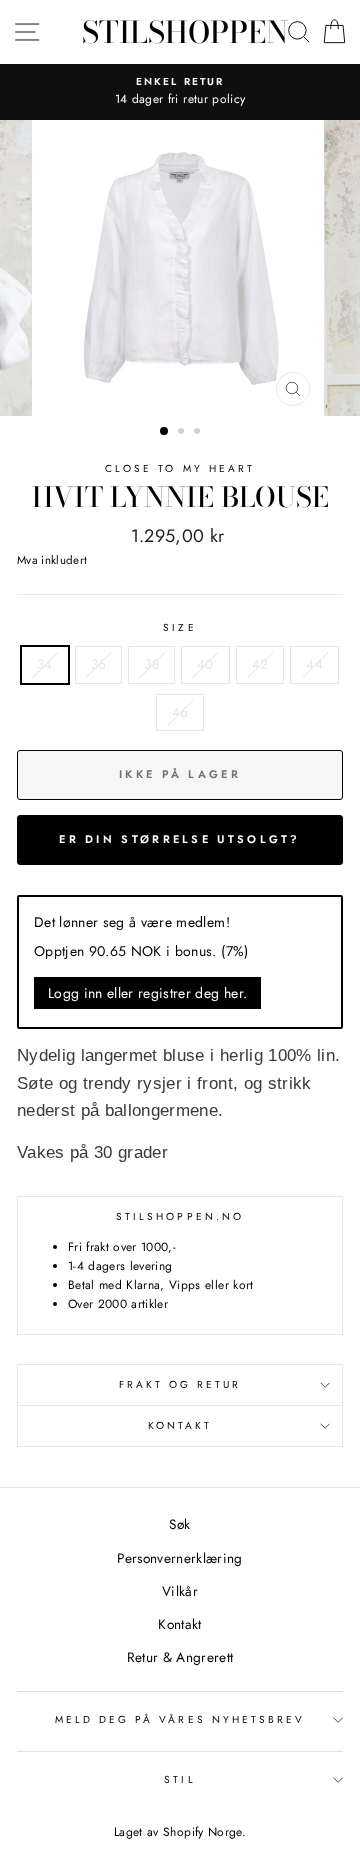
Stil (179, 1779)
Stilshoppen (185, 32)
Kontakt (180, 1425)
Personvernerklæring (179, 1558)
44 (314, 664)
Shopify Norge (202, 1832)
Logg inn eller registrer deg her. (147, 993)
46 (180, 712)
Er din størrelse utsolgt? (180, 839)
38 (151, 664)
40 (205, 664)
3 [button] (199, 433)
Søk (179, 1524)
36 (99, 664)
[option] (180, 268)
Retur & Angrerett (180, 1657)
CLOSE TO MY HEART (180, 468)
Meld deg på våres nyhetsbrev (180, 1719)
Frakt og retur (180, 1384)
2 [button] (183, 433)
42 (260, 664)
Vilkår (180, 1591)
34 (45, 664)
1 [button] (165, 432)
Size (179, 627)
